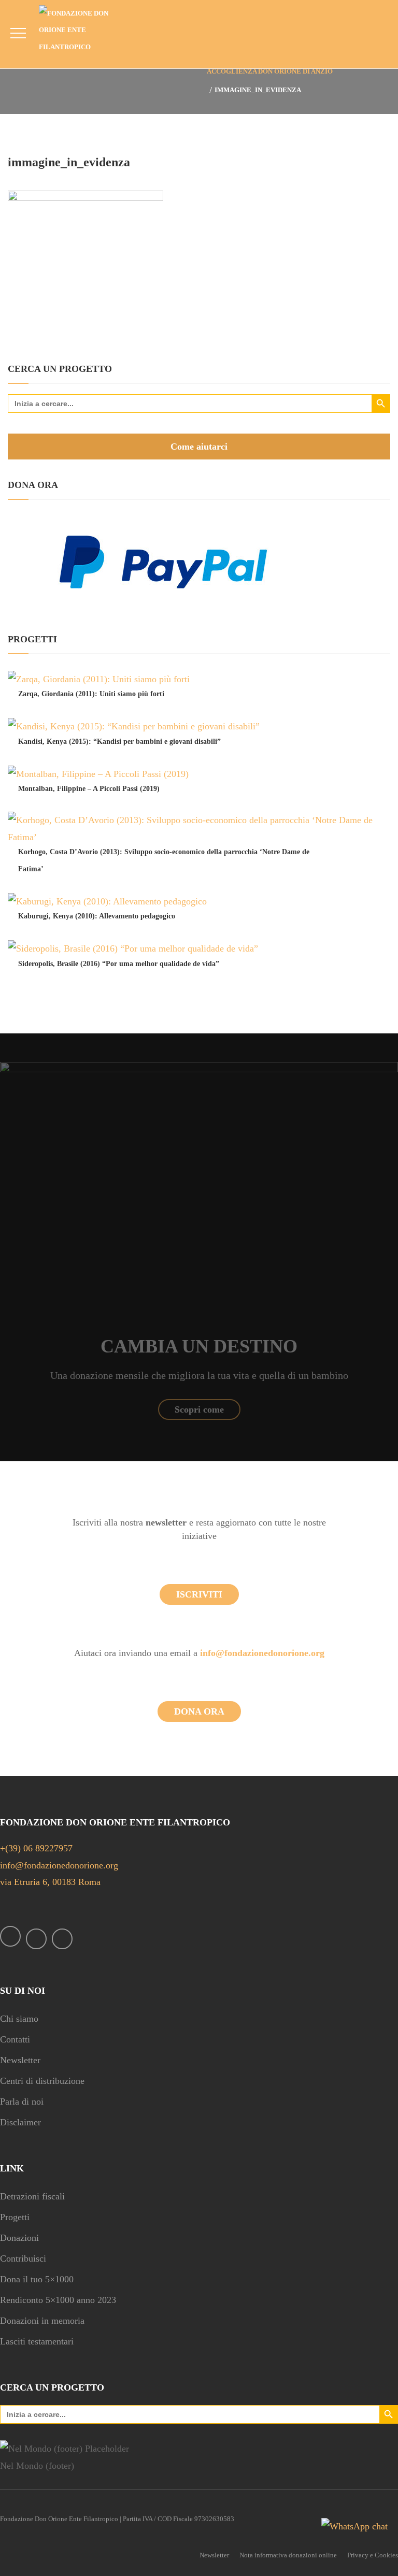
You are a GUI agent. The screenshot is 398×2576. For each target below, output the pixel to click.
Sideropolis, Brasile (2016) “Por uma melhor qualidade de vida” (119, 964)
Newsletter (20, 2060)
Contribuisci (23, 2258)
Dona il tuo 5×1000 (37, 2279)
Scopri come (199, 1409)
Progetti (15, 2217)
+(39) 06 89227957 (36, 1848)
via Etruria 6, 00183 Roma (50, 1882)
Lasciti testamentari (37, 2341)
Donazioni (19, 2238)
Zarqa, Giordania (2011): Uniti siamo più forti (91, 694)
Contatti (15, 2039)
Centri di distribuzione (42, 2081)
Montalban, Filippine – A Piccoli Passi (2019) (89, 789)
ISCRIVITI (199, 1594)
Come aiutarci (199, 447)
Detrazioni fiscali (32, 2196)
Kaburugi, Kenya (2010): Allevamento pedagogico (97, 916)
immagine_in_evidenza (69, 162)
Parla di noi (22, 2102)
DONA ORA (199, 1711)
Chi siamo (19, 2019)
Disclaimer (20, 2122)
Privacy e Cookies (373, 2555)
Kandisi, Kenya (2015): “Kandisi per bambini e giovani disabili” (119, 742)
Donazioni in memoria (42, 2321)
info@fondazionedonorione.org (262, 1653)
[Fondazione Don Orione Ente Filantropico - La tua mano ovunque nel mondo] (82, 30)
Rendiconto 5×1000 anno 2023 (58, 2300)
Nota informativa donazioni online (288, 2555)
